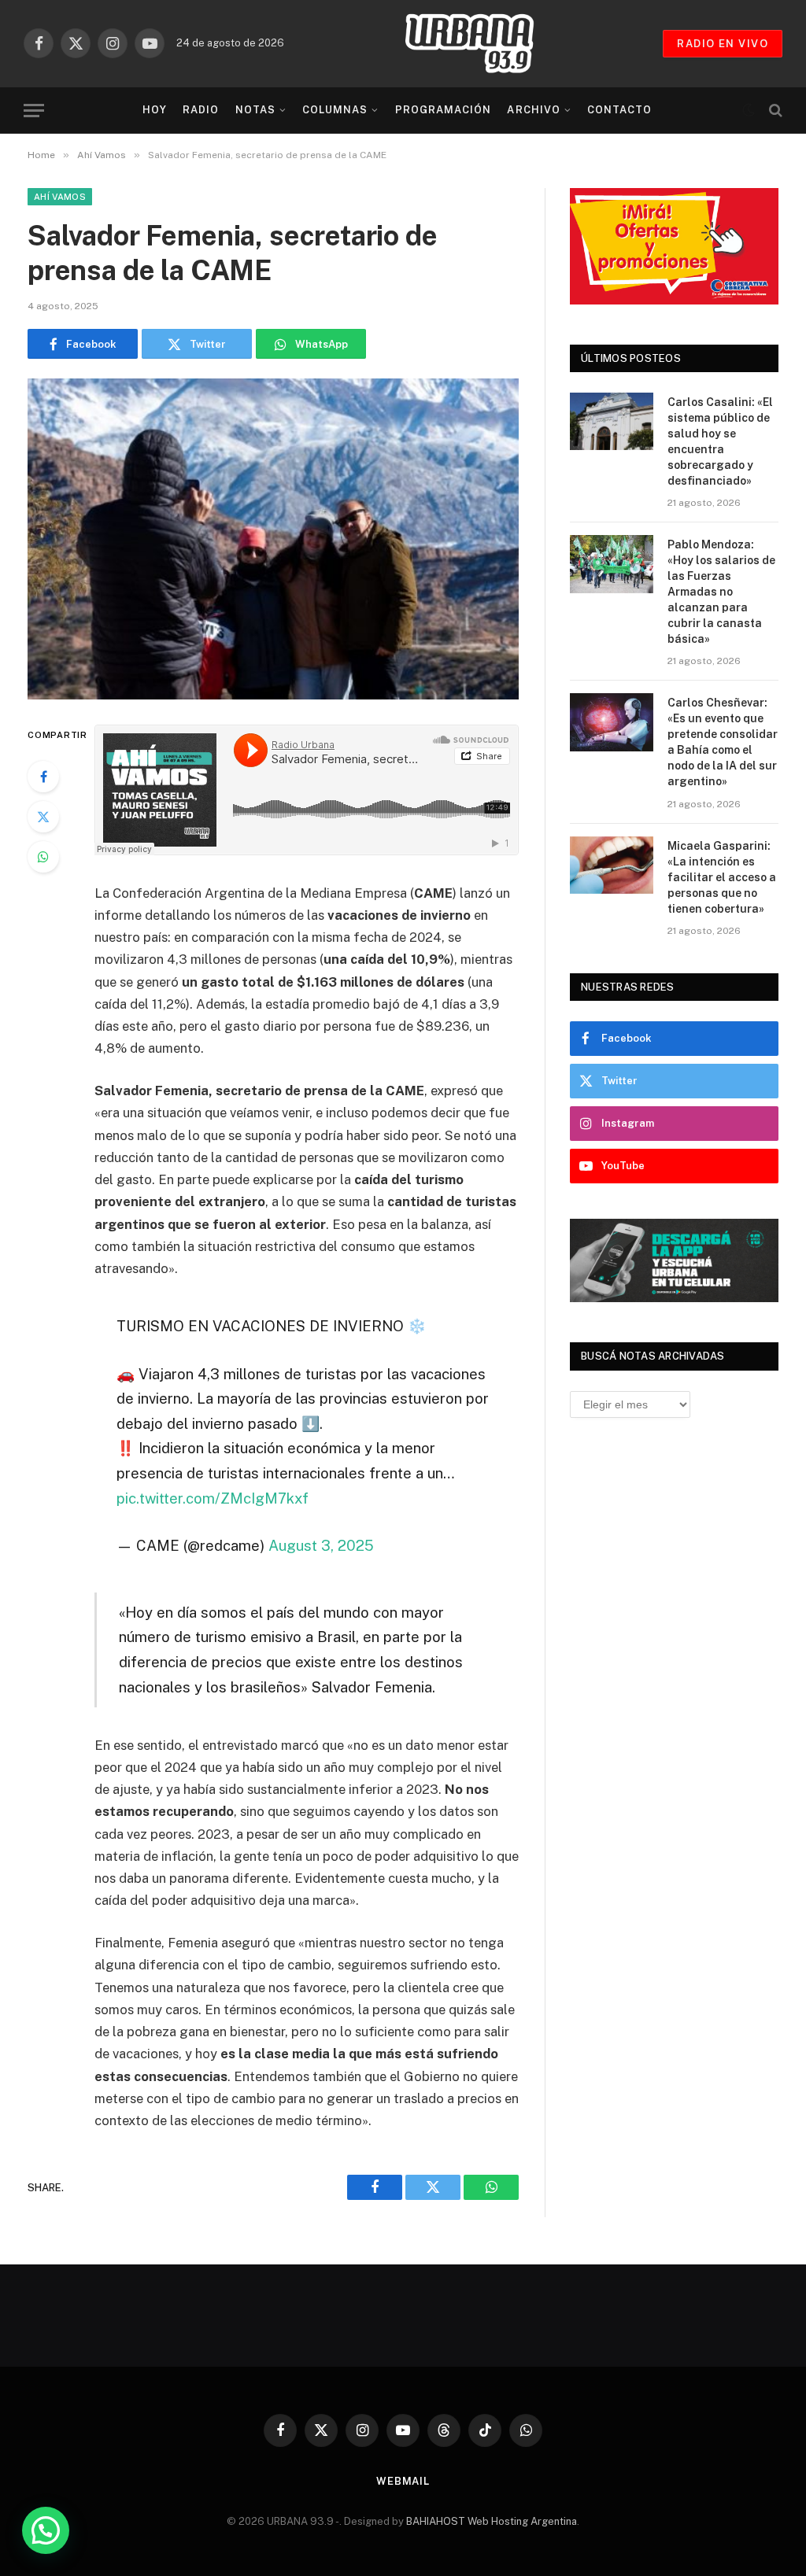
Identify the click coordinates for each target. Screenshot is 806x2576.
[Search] (774, 111)
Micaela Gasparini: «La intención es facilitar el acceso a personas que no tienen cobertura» (722, 877)
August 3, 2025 (321, 1545)
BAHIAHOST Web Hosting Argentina (492, 2521)
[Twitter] (43, 817)
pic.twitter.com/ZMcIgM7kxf (213, 1498)
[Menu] (34, 111)
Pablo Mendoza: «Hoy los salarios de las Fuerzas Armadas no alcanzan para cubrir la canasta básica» (721, 592)
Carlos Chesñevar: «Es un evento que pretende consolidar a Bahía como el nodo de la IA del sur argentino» (723, 742)
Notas (255, 110)
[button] (46, 2530)
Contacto (619, 110)
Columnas (335, 110)
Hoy (155, 110)
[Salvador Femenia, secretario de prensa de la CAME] (273, 539)
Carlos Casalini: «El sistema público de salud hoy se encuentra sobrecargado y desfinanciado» (720, 441)
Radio (201, 110)
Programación (443, 110)
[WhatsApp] (43, 857)
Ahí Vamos (60, 197)
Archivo (533, 110)
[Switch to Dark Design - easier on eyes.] (749, 110)
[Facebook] (43, 777)
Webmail (403, 2481)
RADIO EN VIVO (723, 44)
